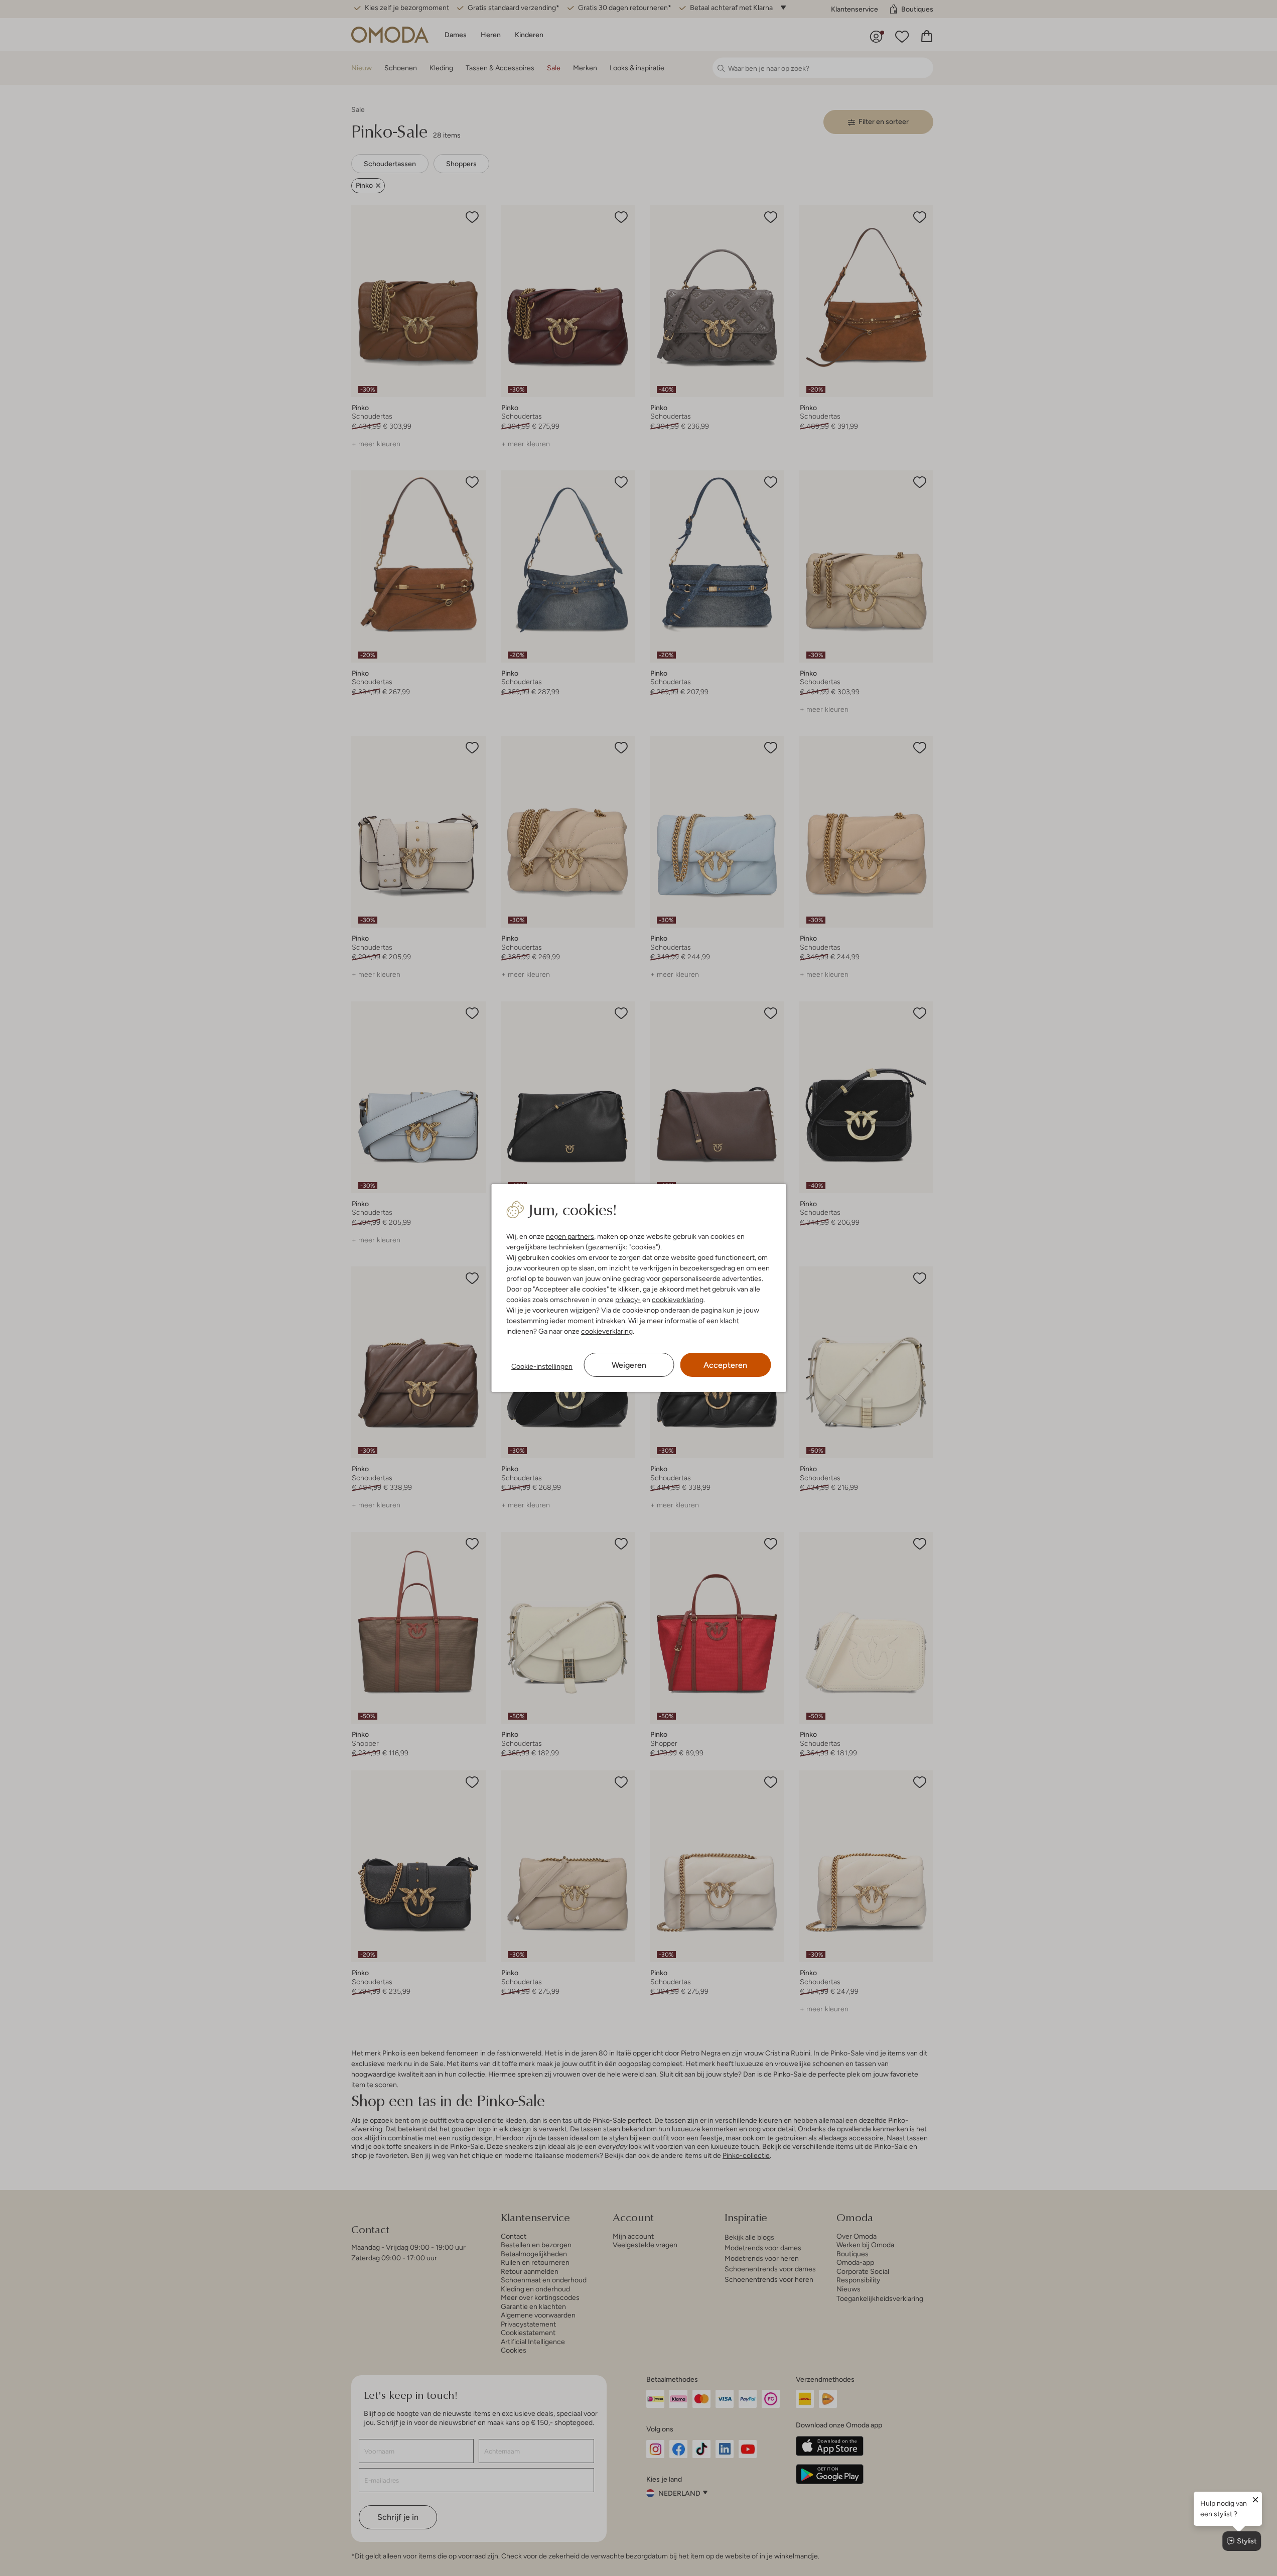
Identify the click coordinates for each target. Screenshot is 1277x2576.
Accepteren (725, 1365)
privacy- (628, 1300)
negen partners (570, 1236)
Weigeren (629, 1365)
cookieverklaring (678, 1300)
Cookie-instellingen (542, 1366)
